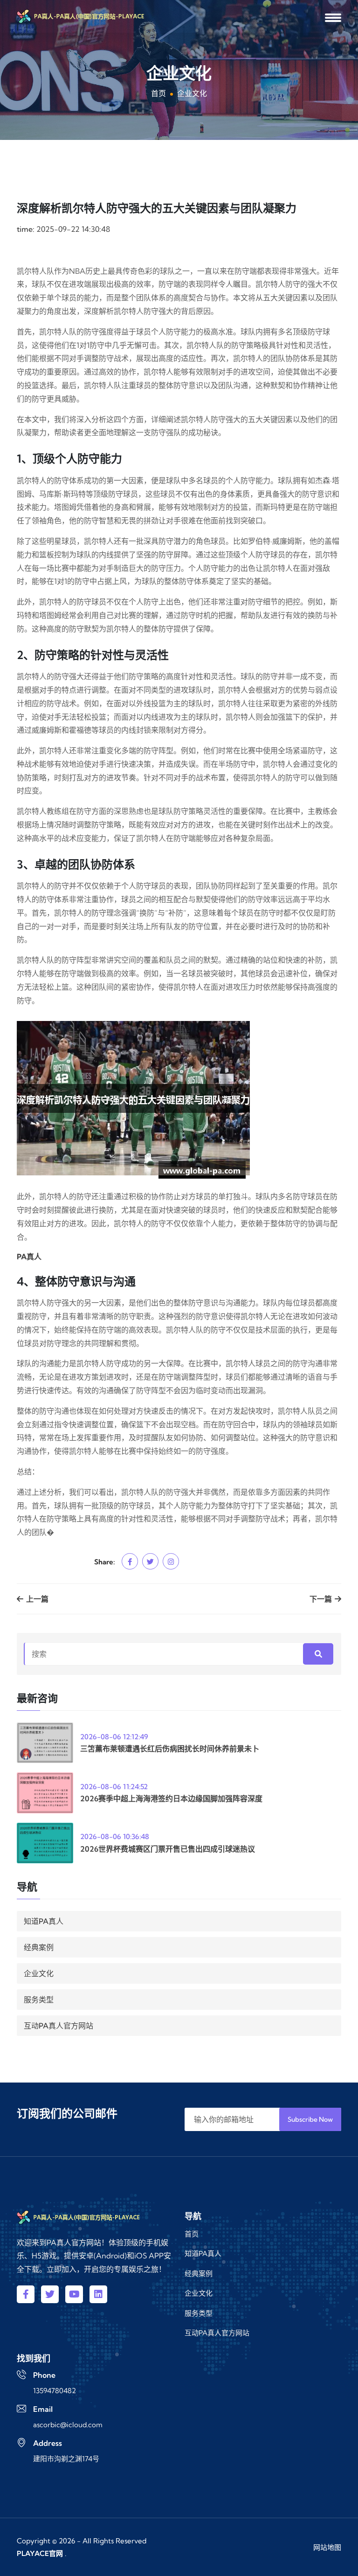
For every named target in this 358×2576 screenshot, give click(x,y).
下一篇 (322, 1599)
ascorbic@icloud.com (68, 2425)
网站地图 (327, 2547)
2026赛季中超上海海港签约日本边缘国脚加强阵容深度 (171, 1798)
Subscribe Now (310, 2119)
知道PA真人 (44, 1921)
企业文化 (39, 1973)
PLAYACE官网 (40, 2553)
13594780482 (55, 2391)
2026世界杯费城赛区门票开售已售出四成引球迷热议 (168, 1849)
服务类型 (39, 2000)
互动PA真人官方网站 (59, 2026)
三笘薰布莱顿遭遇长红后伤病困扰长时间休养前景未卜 (170, 1749)
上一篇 (36, 1599)
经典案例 (39, 1947)
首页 (158, 93)
